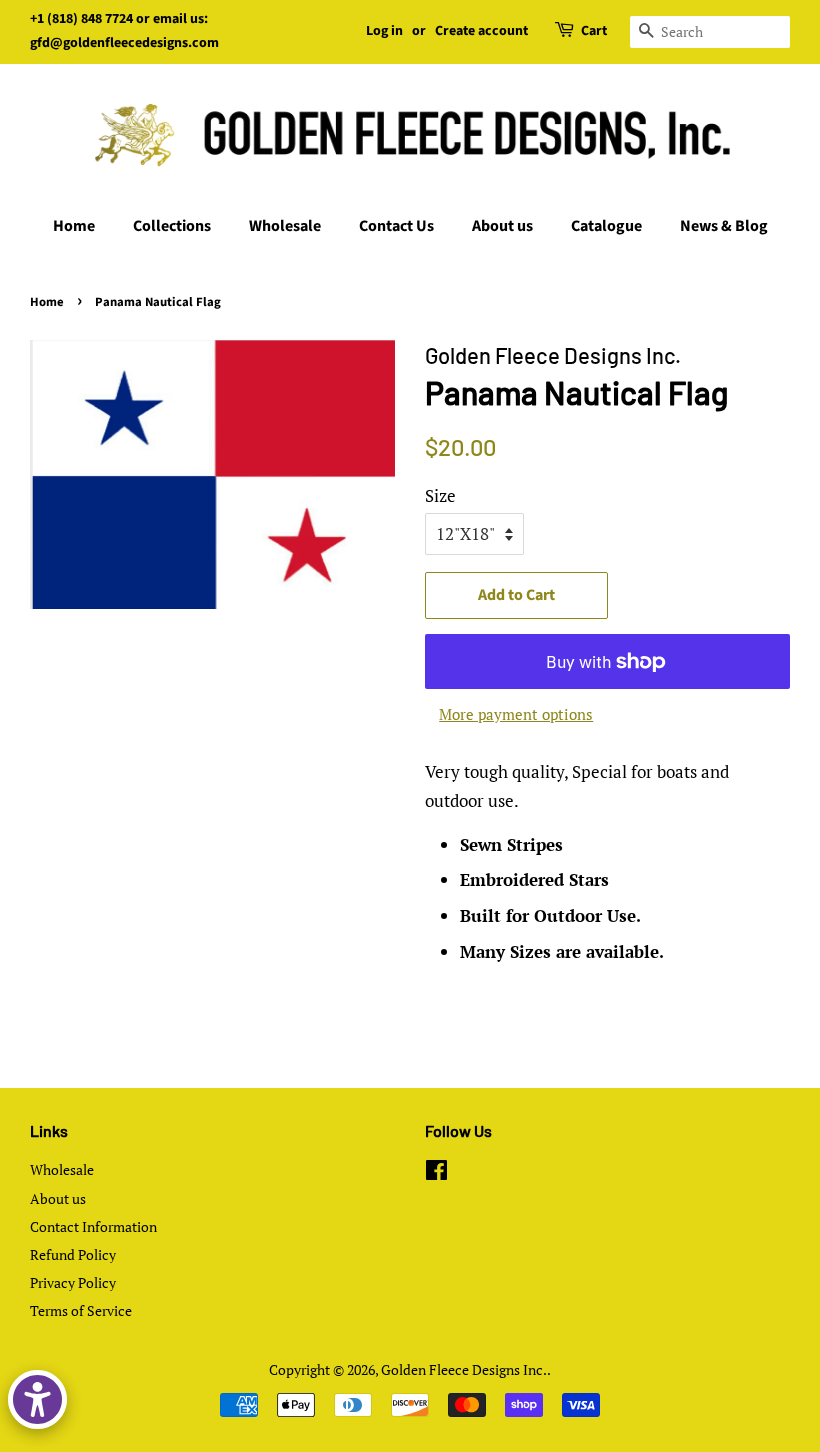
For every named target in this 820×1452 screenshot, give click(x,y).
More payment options (516, 714)
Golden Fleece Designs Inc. (464, 1369)
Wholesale (285, 226)
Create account (481, 31)
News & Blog (724, 226)
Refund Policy (73, 1254)
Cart (594, 31)
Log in (384, 31)
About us (502, 226)
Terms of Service (81, 1310)
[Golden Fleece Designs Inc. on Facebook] (436, 1173)
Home (74, 226)
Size (440, 495)
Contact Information (93, 1226)
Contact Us (396, 226)
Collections (172, 226)
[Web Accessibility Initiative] (37, 1399)
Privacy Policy (73, 1282)
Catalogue (606, 226)
